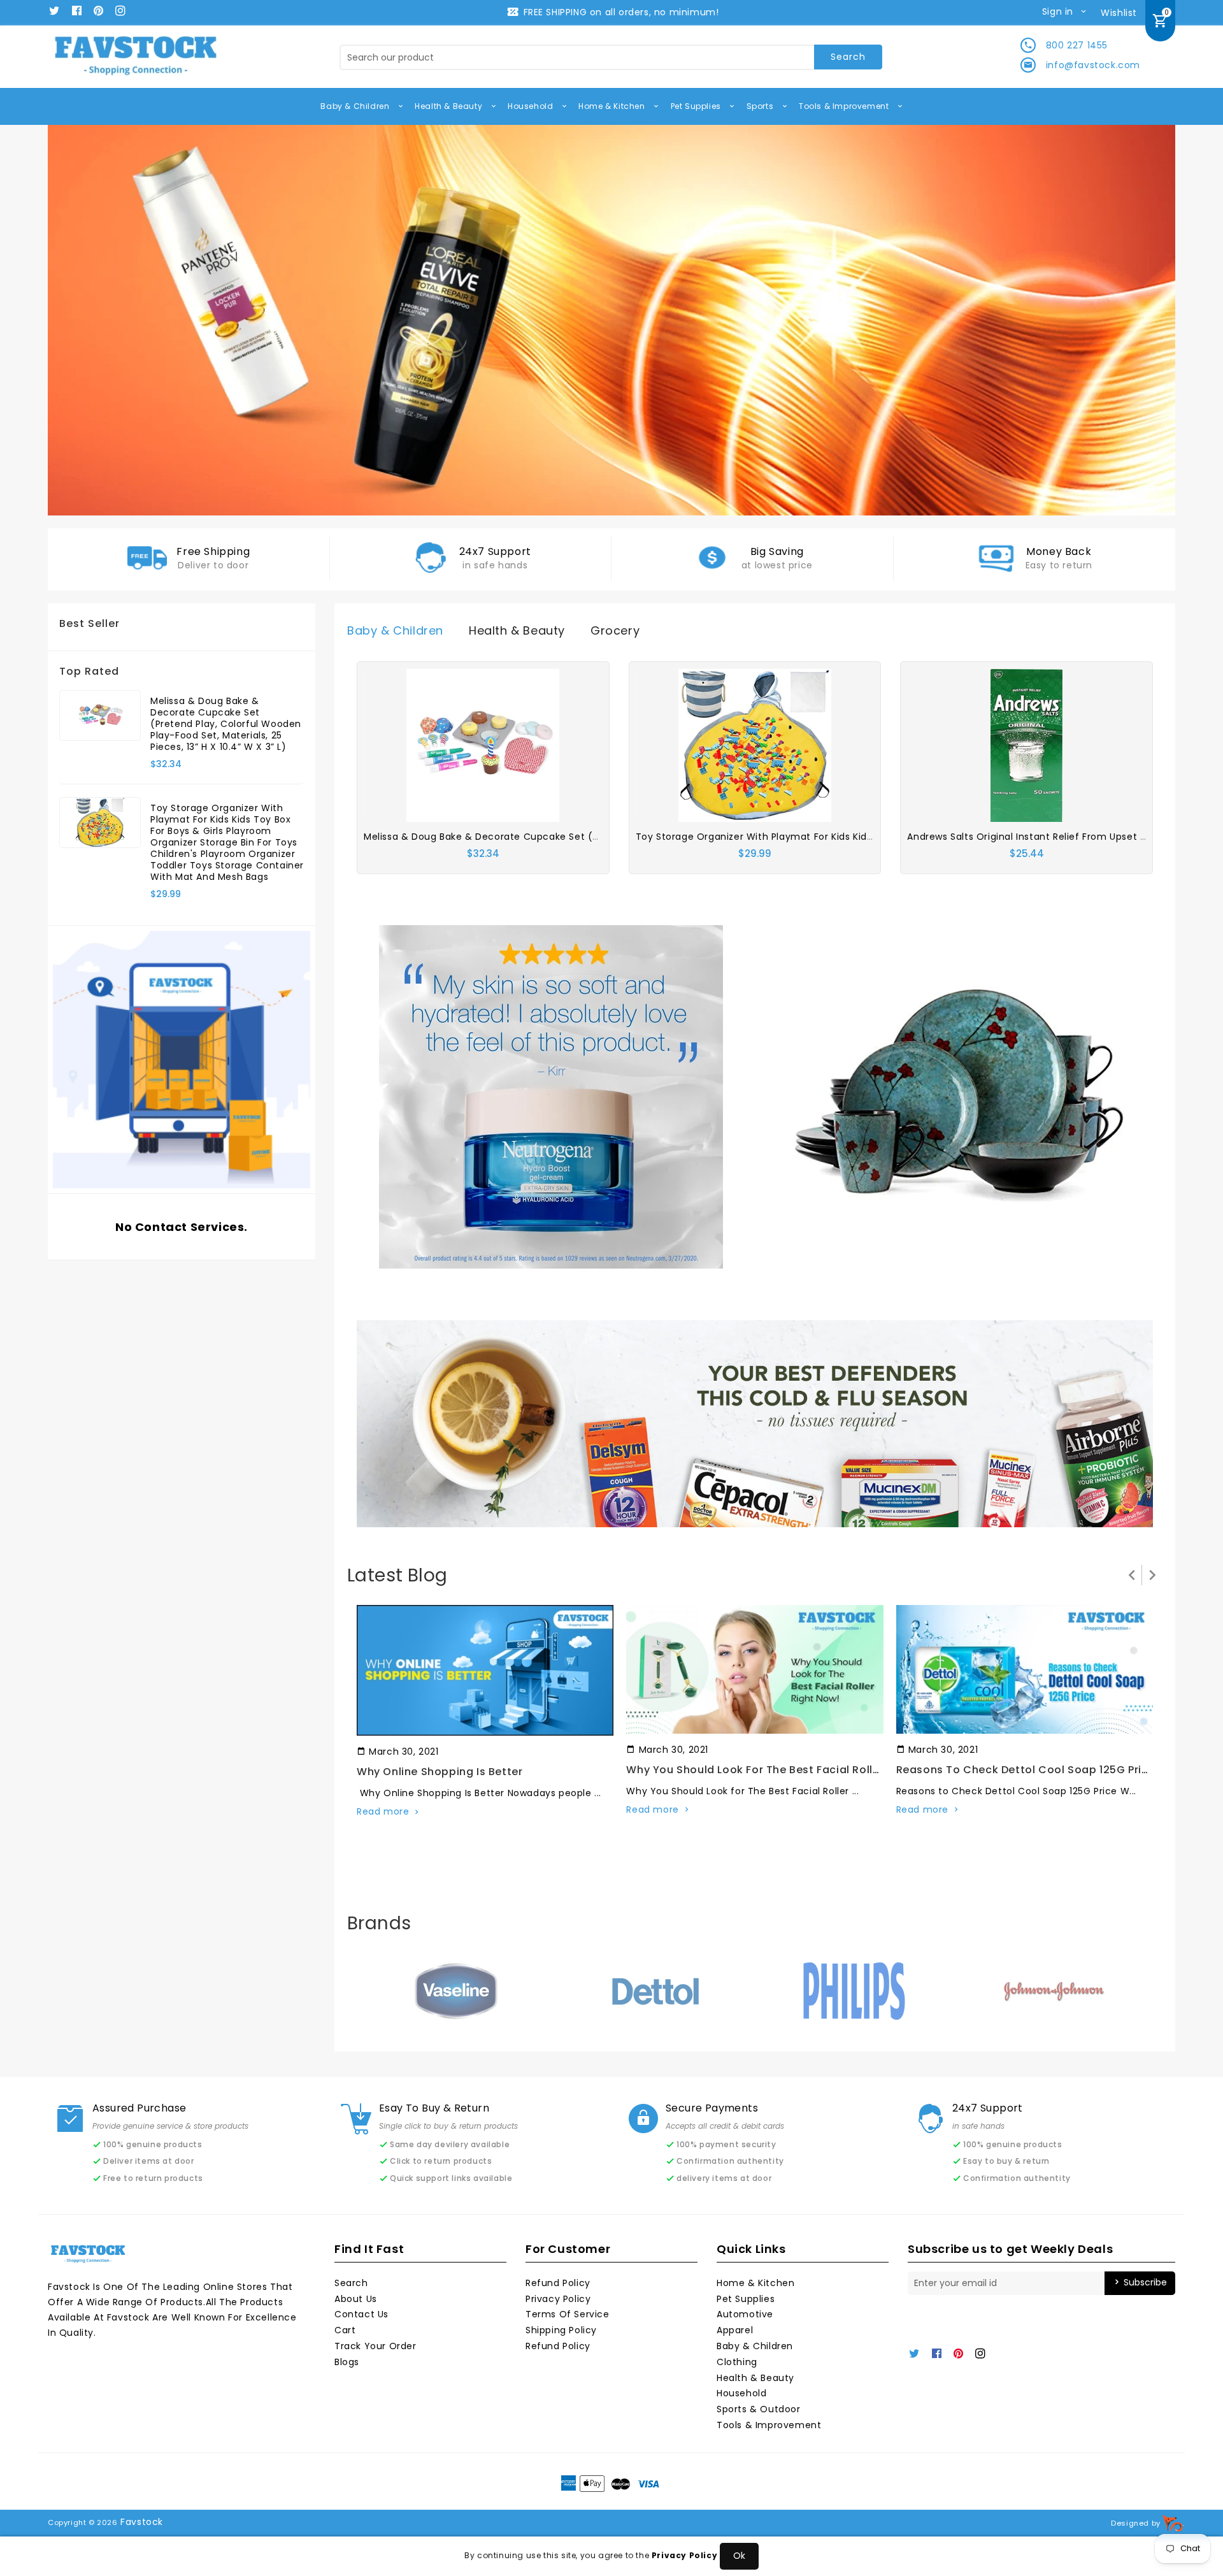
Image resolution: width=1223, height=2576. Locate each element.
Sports (761, 106)
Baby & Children (356, 106)
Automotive (745, 2314)
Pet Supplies (697, 106)
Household (532, 106)
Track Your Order (375, 2346)
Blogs (347, 2362)
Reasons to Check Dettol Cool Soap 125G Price (1026, 1770)
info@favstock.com (1093, 65)
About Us (356, 2299)
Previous (76, 320)
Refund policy (558, 2346)
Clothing (737, 2362)
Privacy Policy (558, 2299)
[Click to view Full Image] (484, 1670)
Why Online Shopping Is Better (440, 1772)
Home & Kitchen (613, 106)
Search (351, 2283)
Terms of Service (568, 2314)
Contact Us (361, 2314)
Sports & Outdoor (759, 2409)
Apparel (735, 2330)
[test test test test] (551, 1096)
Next (1147, 320)
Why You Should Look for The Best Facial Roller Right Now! (785, 1770)
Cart (345, 2330)
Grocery (615, 630)
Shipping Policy (561, 2330)
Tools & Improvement (845, 106)
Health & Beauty (450, 106)
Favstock (142, 2522)
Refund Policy (558, 2283)
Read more (383, 1811)
